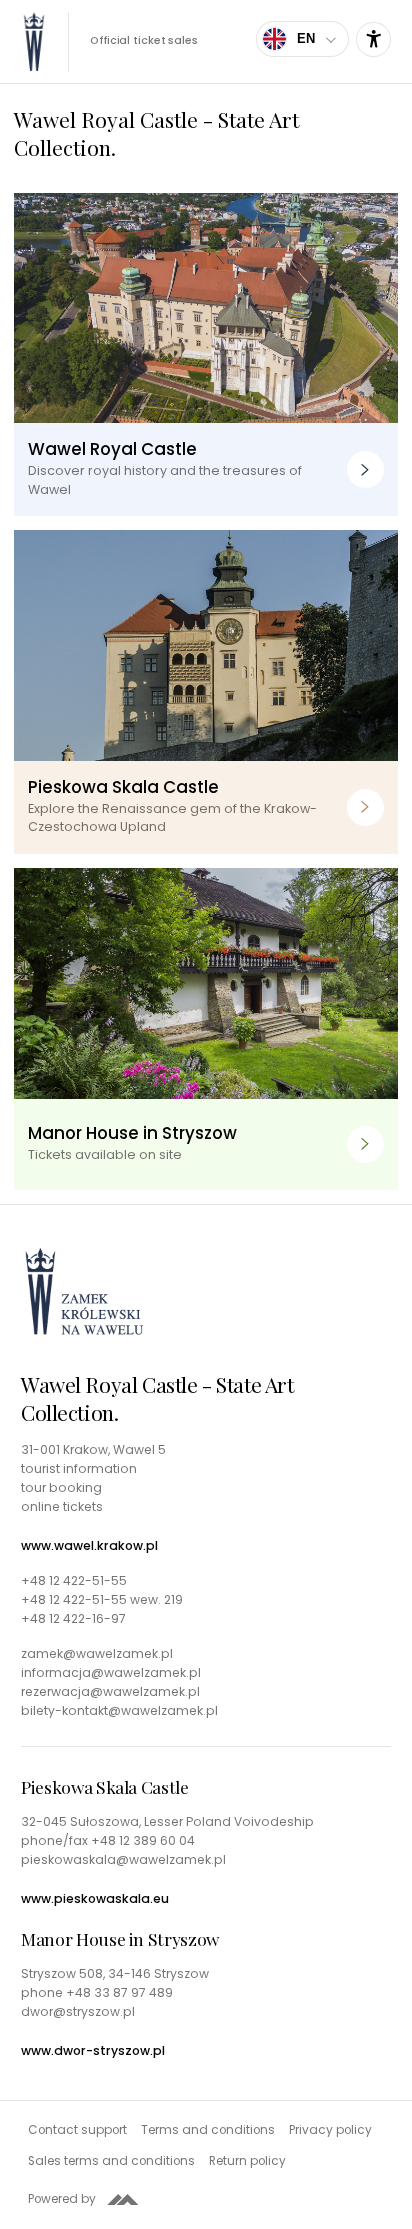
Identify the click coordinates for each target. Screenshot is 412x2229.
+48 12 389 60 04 (143, 1840)
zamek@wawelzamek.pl (97, 1654)
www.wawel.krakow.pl (89, 1546)
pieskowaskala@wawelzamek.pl (123, 1860)
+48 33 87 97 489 (119, 1992)
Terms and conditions (208, 2130)
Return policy (247, 2161)
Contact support (77, 2130)
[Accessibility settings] (373, 39)
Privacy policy (330, 2130)
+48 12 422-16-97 (73, 1619)
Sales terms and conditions (111, 2161)
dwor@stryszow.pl (78, 2012)
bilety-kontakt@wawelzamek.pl (119, 1711)
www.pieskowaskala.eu (95, 1899)
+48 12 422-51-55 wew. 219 (102, 1600)
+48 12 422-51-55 (74, 1581)
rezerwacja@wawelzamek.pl (110, 1692)
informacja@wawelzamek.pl (111, 1673)
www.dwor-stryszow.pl (93, 2051)
